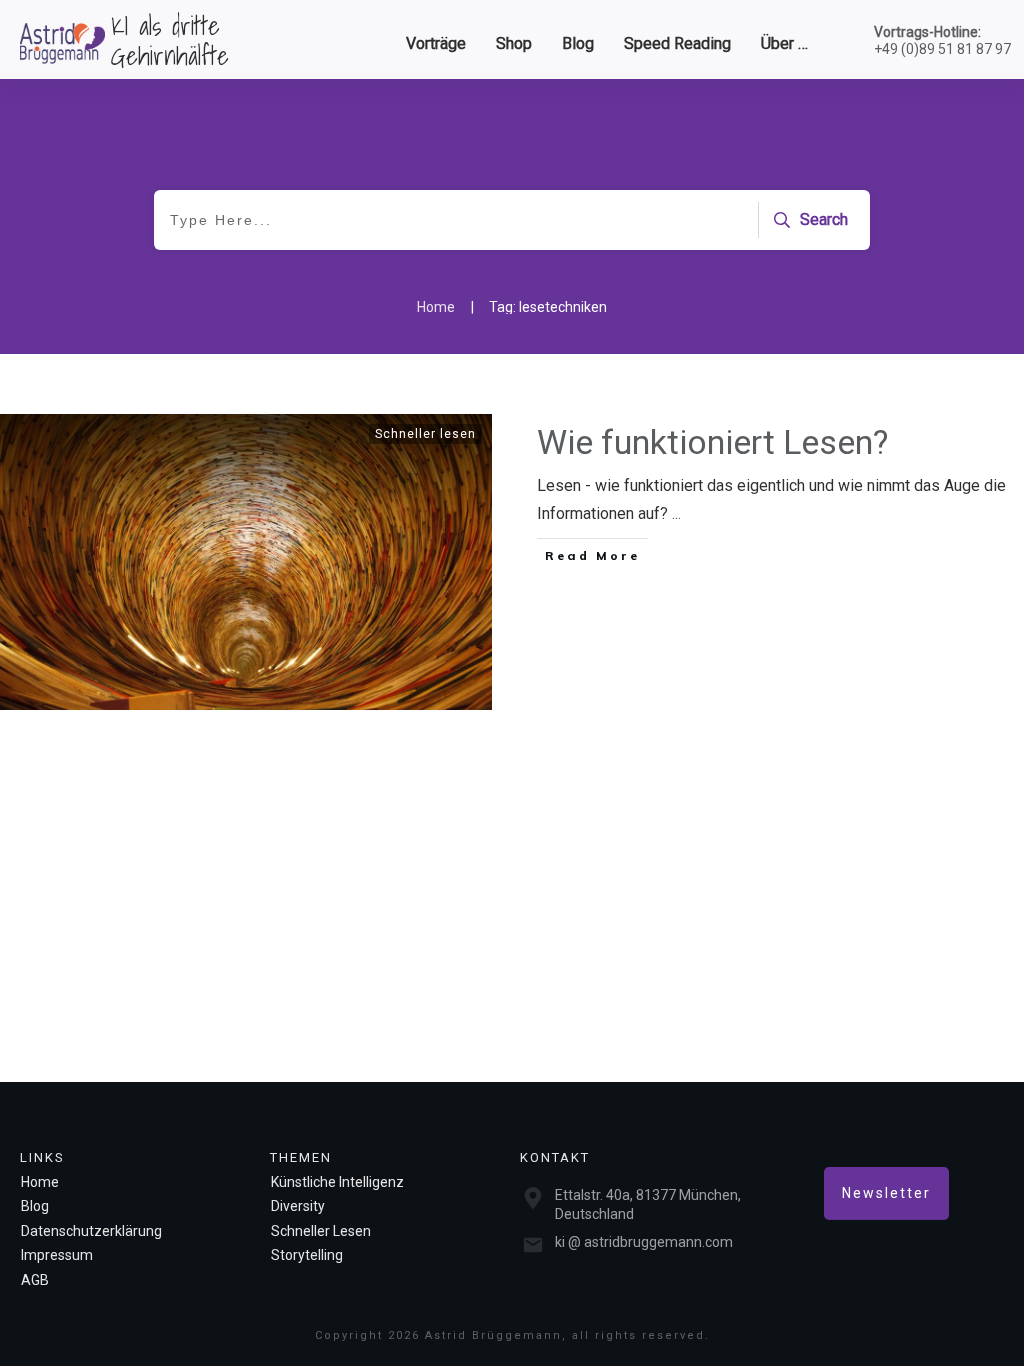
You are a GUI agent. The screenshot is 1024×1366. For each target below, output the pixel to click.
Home (40, 1182)
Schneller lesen (425, 434)
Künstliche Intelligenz (337, 1182)
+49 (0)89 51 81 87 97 (942, 49)
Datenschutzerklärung (91, 1231)
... (676, 513)
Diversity (298, 1206)
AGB (35, 1280)
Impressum (57, 1255)
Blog (35, 1206)
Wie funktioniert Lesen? (712, 442)
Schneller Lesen (321, 1231)
